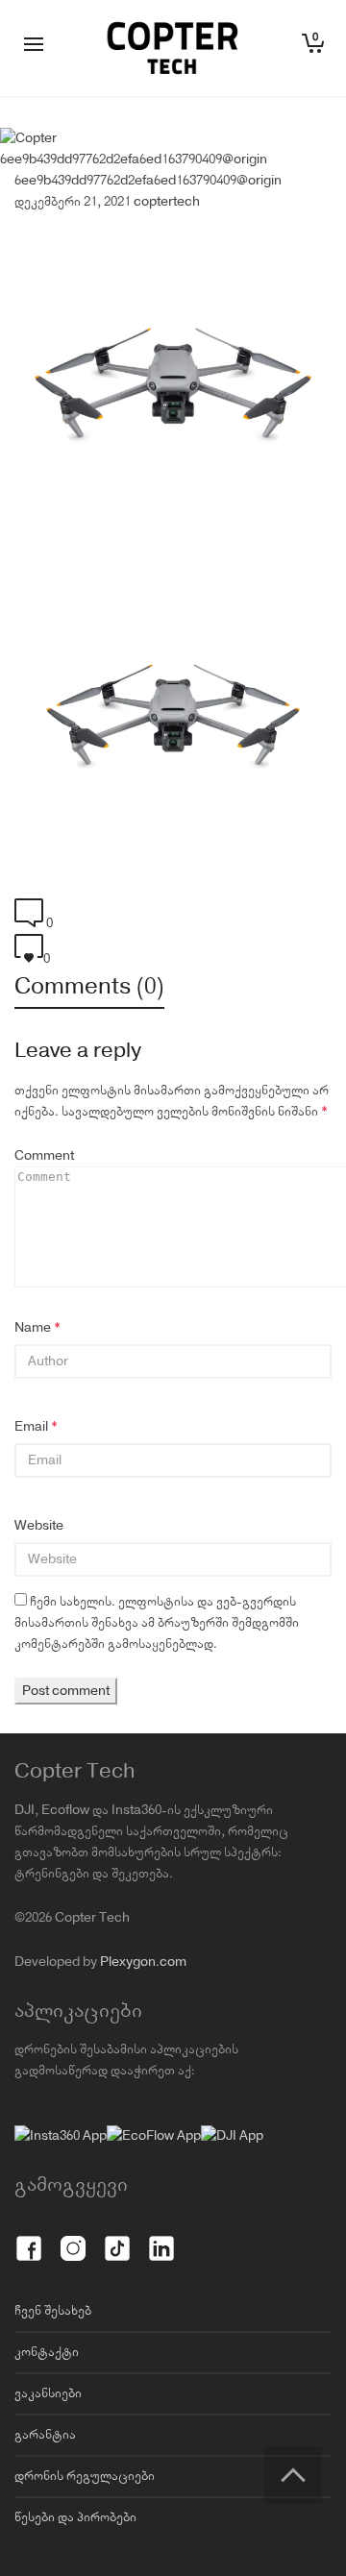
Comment (44, 1156)
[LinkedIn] (161, 2238)
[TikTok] (117, 2238)
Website (39, 1526)
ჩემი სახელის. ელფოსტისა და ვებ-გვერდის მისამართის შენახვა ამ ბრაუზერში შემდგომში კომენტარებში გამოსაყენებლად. (157, 1623)
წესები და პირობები (75, 2517)
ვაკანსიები (48, 2393)
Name (33, 1328)
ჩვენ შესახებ (53, 2311)
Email (31, 1427)
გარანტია (45, 2435)
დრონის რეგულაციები (85, 2476)
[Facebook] (29, 2238)
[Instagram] (73, 2238)
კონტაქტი (47, 2352)
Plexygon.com (143, 1962)
